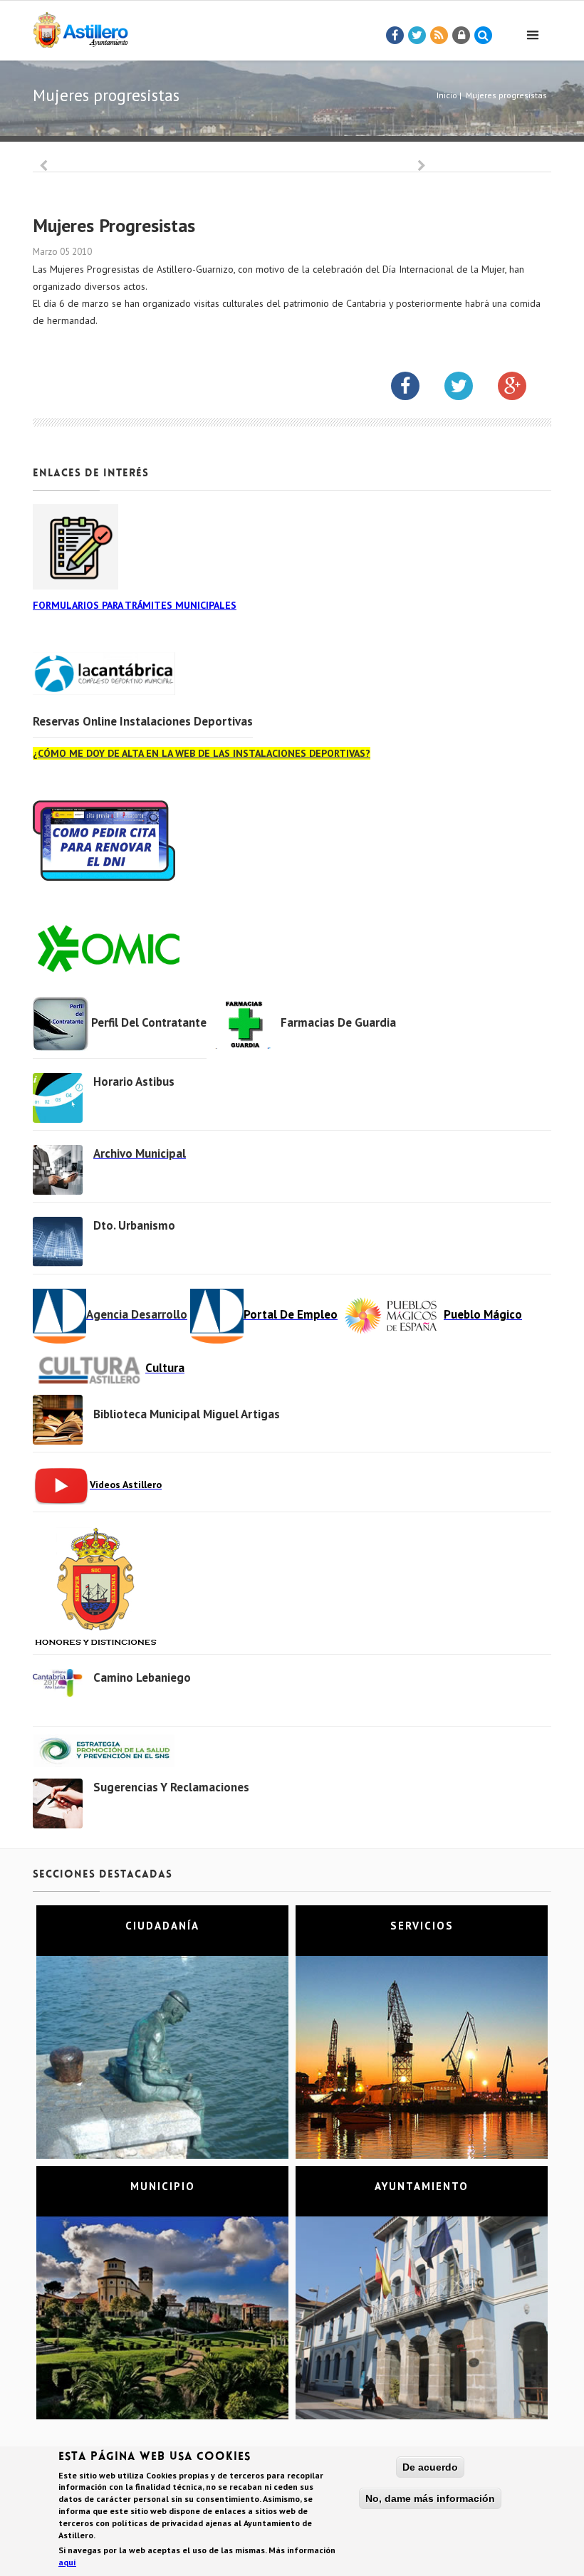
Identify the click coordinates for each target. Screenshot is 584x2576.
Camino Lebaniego (142, 1677)
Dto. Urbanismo (134, 1225)
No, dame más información (430, 2498)
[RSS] (439, 36)
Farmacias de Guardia (338, 1022)
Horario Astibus (134, 1082)
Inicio (447, 95)
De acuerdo (430, 2467)
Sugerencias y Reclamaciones (171, 1787)
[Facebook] (395, 36)
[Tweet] (417, 36)
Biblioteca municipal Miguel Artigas (187, 1414)
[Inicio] (80, 27)
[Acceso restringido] (462, 36)
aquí (67, 2562)
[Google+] (523, 389)
